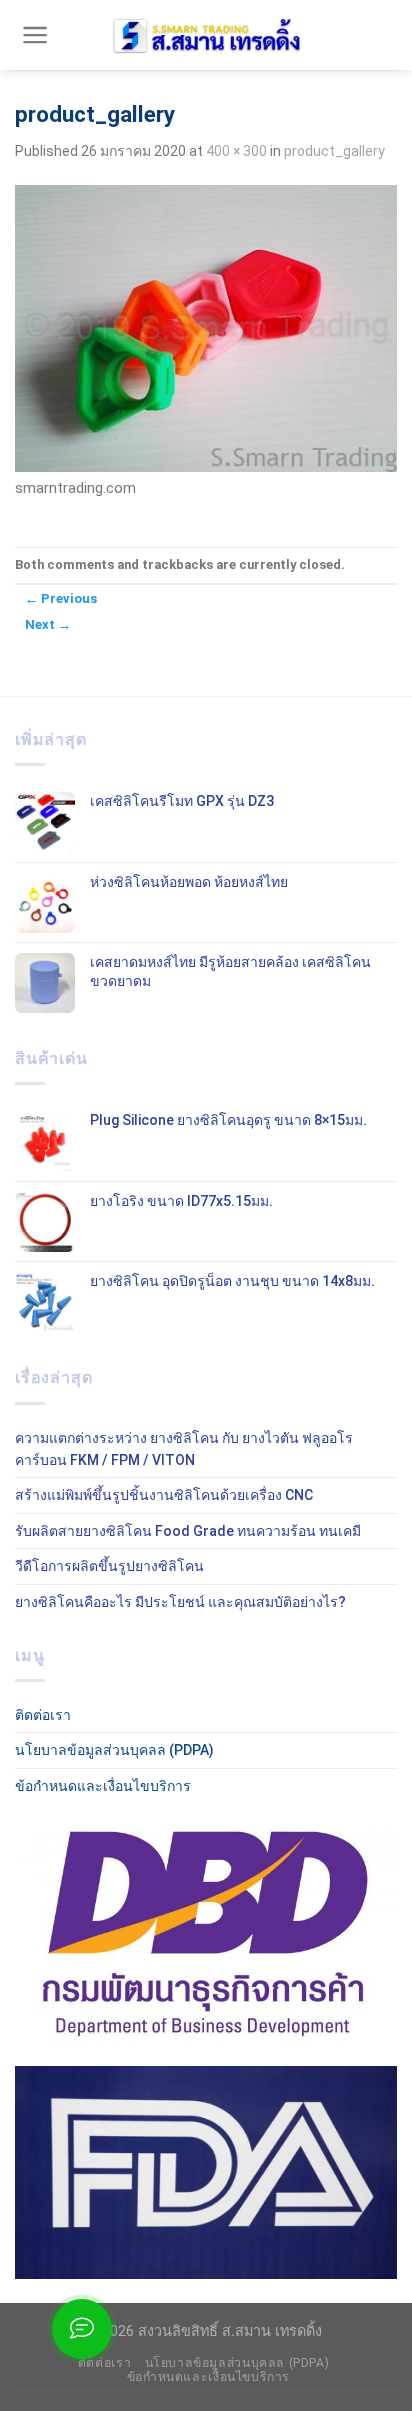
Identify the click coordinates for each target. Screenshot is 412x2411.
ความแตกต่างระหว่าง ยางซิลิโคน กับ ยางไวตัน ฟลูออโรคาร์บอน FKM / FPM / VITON (184, 1449)
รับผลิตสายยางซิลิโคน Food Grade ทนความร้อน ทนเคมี (188, 1531)
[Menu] (35, 35)
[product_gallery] (206, 327)
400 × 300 (236, 151)
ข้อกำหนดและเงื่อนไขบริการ (103, 1786)
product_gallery (334, 151)
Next (48, 624)
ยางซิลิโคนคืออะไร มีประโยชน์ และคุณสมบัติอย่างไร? (180, 1602)
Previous (61, 598)
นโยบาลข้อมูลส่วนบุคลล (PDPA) (114, 1750)
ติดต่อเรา (43, 1715)
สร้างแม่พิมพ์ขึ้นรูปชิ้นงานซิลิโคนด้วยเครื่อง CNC (164, 1495)
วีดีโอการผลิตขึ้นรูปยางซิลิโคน (109, 1566)
